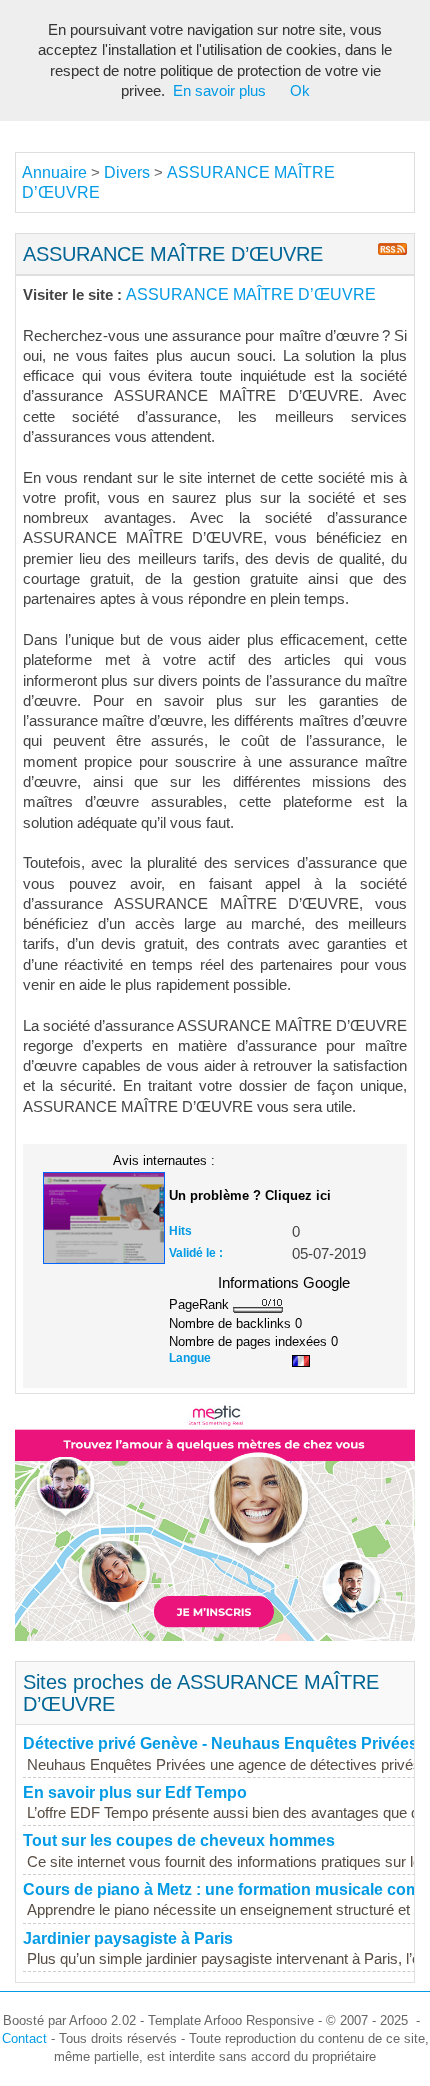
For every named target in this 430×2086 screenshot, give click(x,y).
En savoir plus (219, 91)
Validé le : (196, 1253)
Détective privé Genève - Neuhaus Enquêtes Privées (220, 1743)
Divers (127, 172)
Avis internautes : (164, 1160)
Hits (180, 1231)
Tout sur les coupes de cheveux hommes (179, 1840)
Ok (300, 91)
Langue (190, 1358)
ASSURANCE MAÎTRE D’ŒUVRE (251, 294)
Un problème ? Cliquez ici (250, 1195)
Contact (24, 2038)
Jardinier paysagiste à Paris (128, 1938)
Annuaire (54, 172)
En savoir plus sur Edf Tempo (135, 1792)
